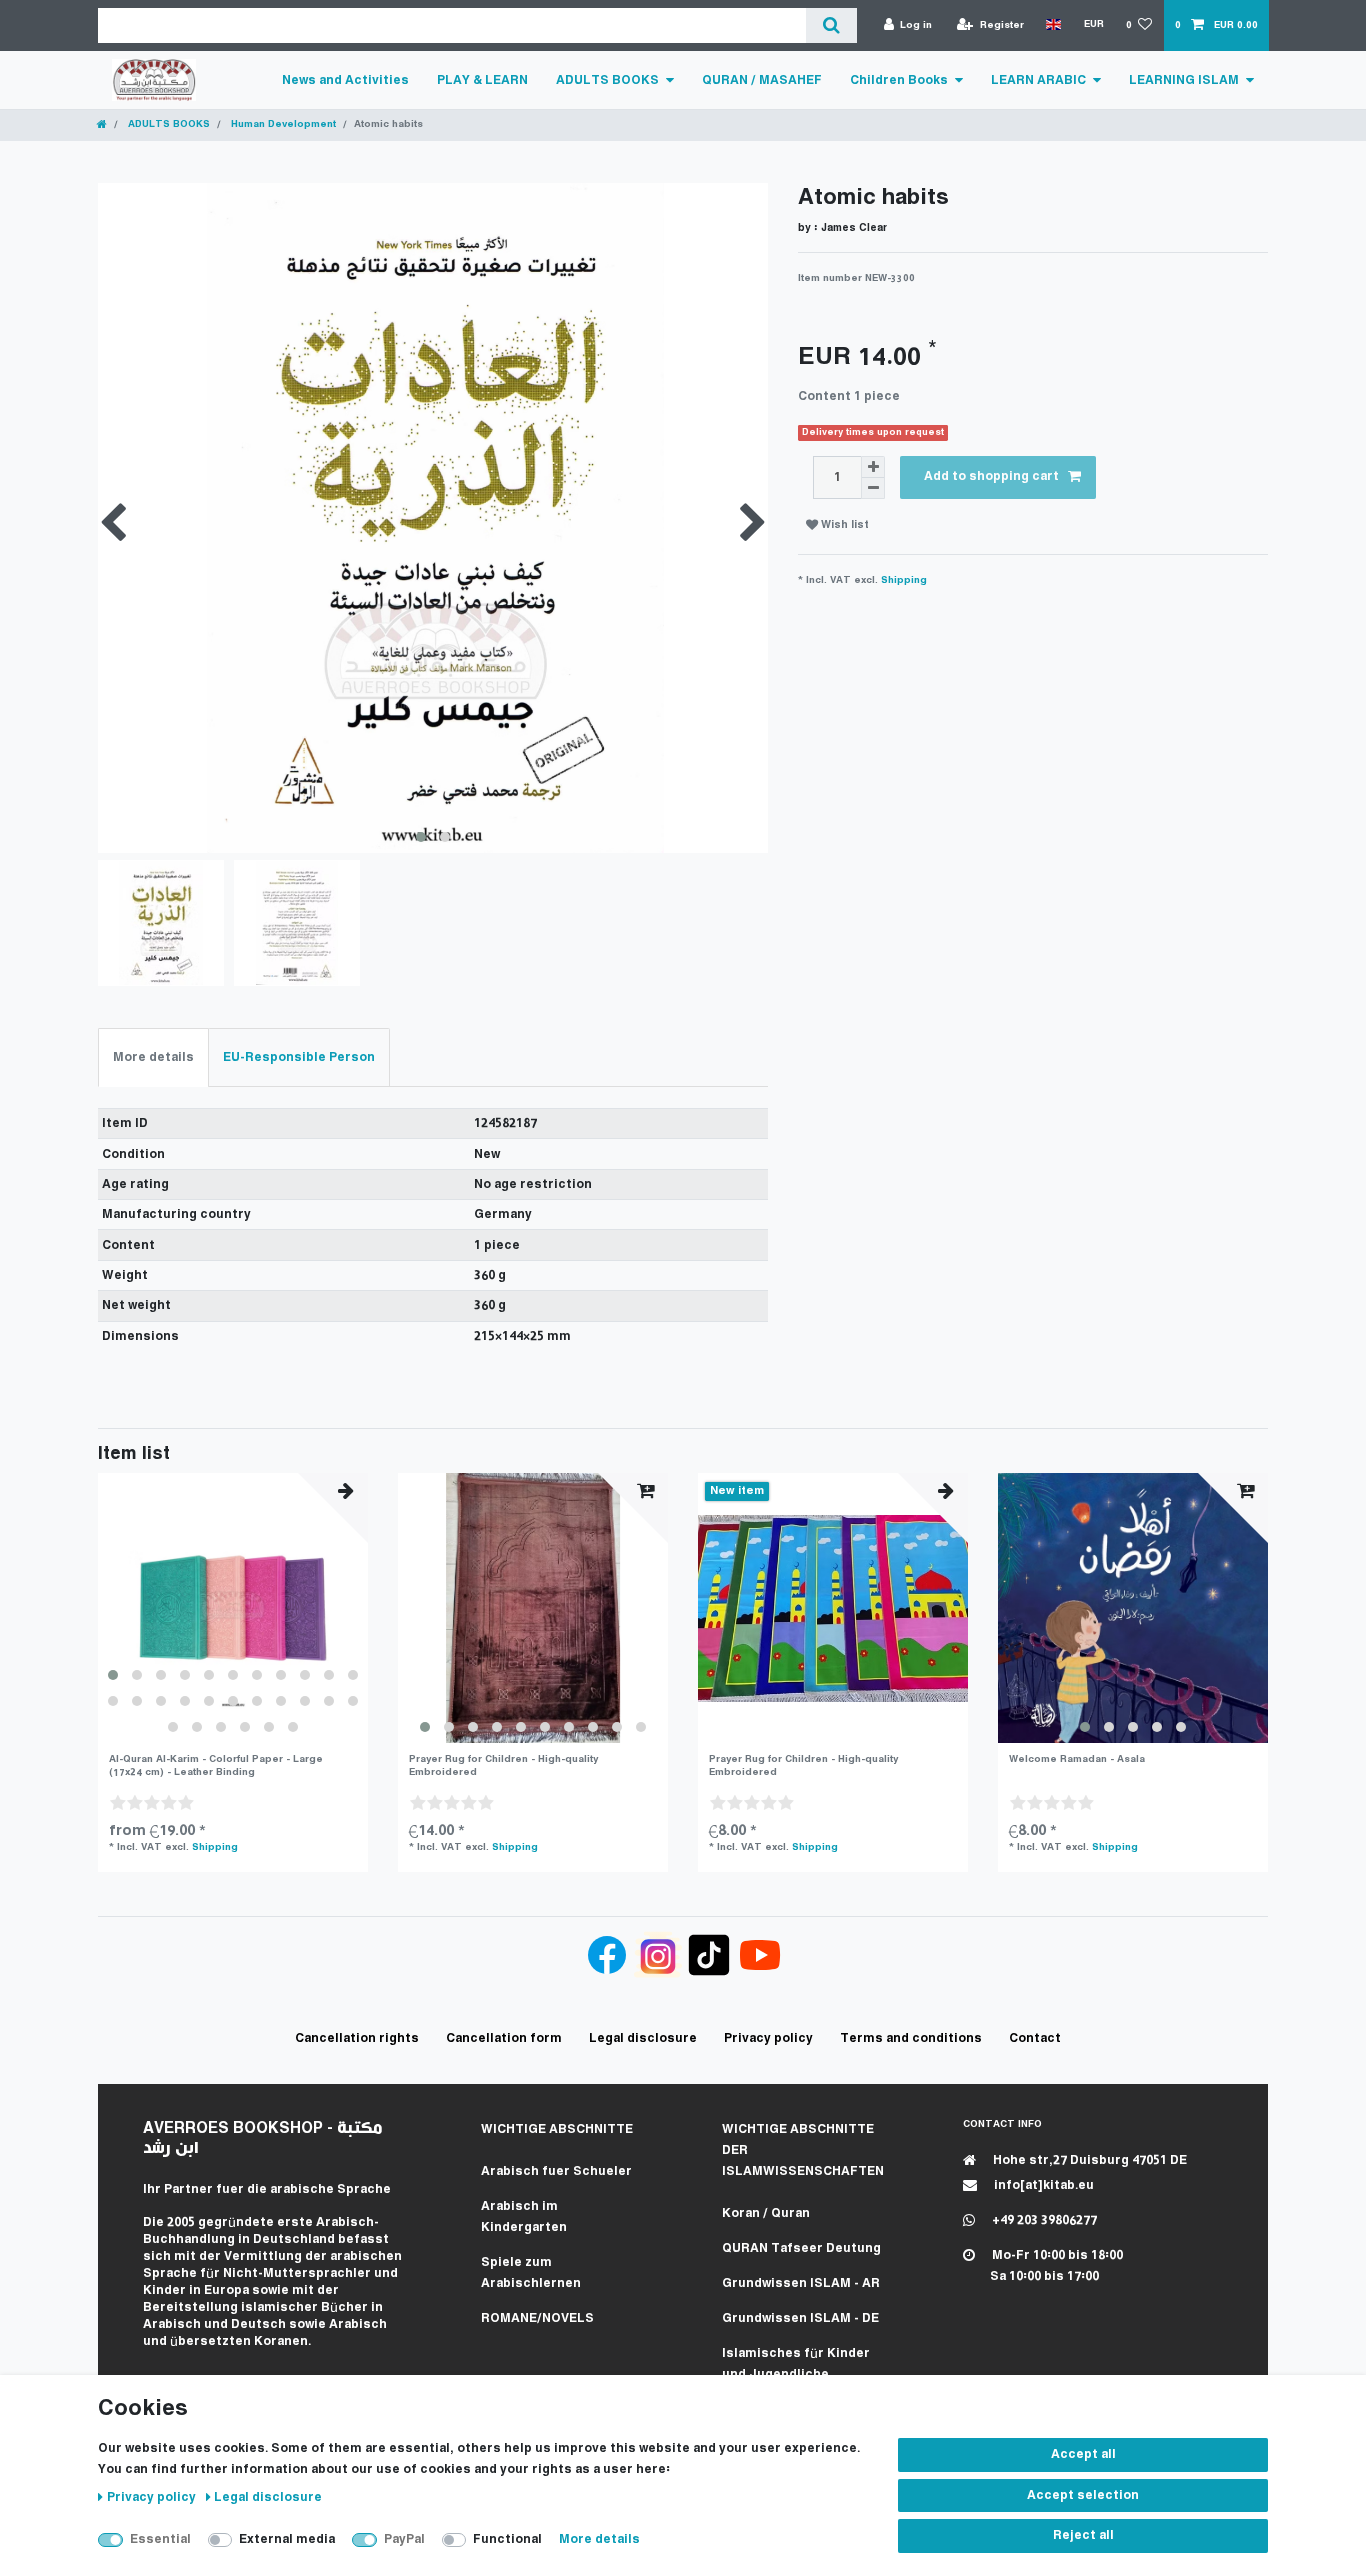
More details (599, 2539)
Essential (160, 2539)
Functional (507, 2539)
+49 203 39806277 (1043, 2220)
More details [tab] (153, 1057)
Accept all (1083, 2454)
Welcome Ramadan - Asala (1077, 1759)
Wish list (843, 525)
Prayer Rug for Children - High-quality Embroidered (503, 1765)
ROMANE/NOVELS (537, 2318)
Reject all (1083, 2535)
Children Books (899, 80)
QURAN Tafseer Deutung (801, 2248)
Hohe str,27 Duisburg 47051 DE (1088, 2160)
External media (287, 2539)
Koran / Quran (766, 2213)
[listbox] (233, 1608)
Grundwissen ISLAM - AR (801, 2283)
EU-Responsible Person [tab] (299, 1057)
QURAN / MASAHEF (762, 80)
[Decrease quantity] (873, 488)
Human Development (282, 124)
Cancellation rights (357, 2038)
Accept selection (1083, 2495)
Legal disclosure (268, 2497)
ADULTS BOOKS (607, 80)
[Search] (831, 25)
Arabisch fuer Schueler (556, 2171)
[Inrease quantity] (873, 467)
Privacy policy (153, 2497)
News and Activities (345, 80)
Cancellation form (504, 2038)
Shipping (904, 580)
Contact (1035, 2038)
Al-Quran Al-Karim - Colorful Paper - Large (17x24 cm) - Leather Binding (216, 1765)
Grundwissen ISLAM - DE (800, 2318)
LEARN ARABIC (1038, 80)
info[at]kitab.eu (1042, 2185)
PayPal (404, 2539)
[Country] (1053, 25)
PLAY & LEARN (482, 80)
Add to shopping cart (991, 476)
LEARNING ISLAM (1184, 80)
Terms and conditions (911, 2038)
